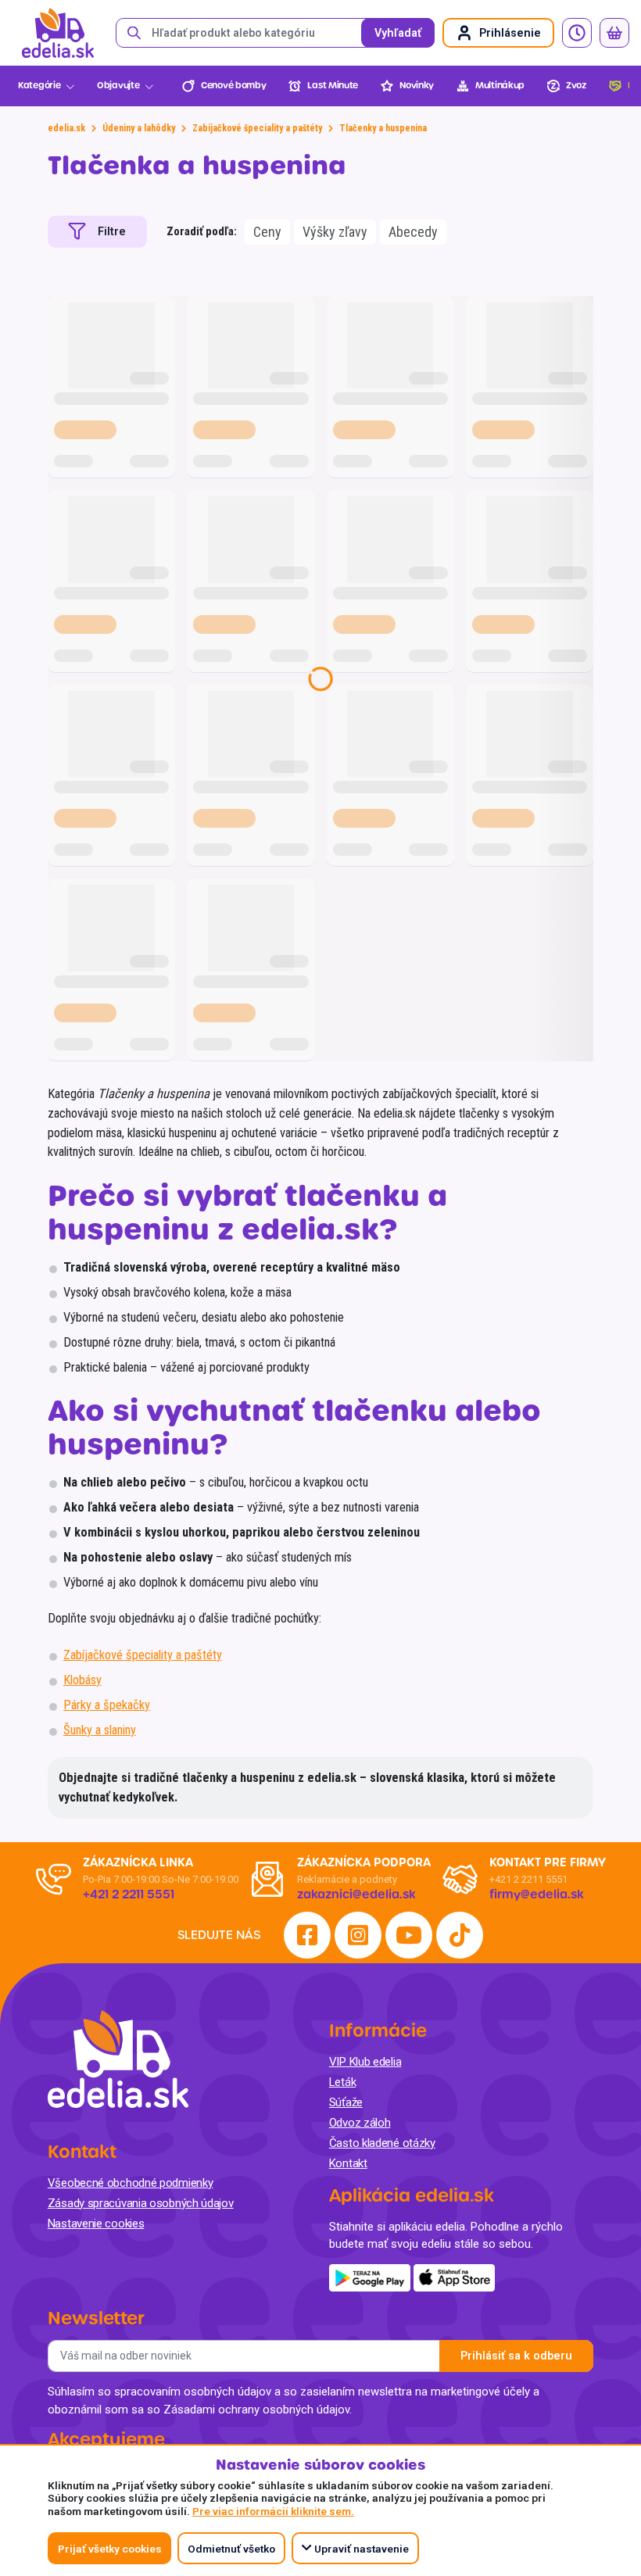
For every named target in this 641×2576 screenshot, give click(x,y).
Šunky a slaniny (100, 1730)
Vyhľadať (398, 33)
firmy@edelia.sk (537, 1894)
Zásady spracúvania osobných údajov (141, 2203)
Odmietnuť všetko (231, 2549)
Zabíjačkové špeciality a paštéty (257, 128)
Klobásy (82, 1680)
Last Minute (333, 86)
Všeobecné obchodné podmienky (131, 2183)
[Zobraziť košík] (614, 33)
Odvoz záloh (360, 2123)
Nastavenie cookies (96, 2224)
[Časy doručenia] (577, 33)
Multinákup (500, 86)
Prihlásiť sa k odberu (516, 2356)
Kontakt (348, 2163)
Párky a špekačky (107, 1705)
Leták (343, 2082)
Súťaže (346, 2102)
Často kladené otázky (382, 2143)
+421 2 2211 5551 (528, 1879)
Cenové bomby (233, 86)
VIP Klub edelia (365, 2062)
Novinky (417, 86)
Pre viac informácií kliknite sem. (273, 2511)
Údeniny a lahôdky (139, 128)
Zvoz (576, 86)
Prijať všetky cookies (110, 2549)
